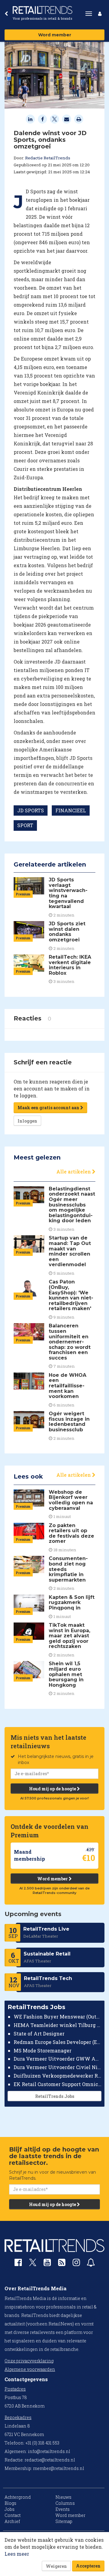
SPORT (25, 825)
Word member (55, 35)
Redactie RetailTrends (48, 158)
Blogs (10, 2503)
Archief (12, 2521)
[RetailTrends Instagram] (76, 2264)
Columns (65, 2503)
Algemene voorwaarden (30, 2369)
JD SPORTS (31, 810)
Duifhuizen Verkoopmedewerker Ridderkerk (58, 2076)
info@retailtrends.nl (49, 2451)
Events (63, 2509)
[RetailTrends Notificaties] (91, 2264)
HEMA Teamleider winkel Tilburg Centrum (58, 2025)
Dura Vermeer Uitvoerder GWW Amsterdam (58, 2059)
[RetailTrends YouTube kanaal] (47, 2264)
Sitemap (64, 2521)
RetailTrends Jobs (55, 2096)
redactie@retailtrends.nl (50, 2460)
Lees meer (17, 2554)
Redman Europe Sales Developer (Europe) (58, 2042)
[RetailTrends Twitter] (33, 2264)
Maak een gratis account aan (49, 1108)
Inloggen (27, 1121)
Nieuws (63, 2497)
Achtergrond (18, 2497)
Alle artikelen (74, 1172)
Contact (13, 2515)
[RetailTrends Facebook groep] (18, 2264)
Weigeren (56, 2566)
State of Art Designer (39, 2034)
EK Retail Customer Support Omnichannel (58, 2084)
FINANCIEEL (71, 810)
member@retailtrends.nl (59, 2468)
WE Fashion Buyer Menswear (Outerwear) (58, 2017)
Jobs (10, 2509)
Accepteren (88, 2566)
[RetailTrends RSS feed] (62, 2264)
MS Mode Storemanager (43, 2050)
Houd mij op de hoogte (53, 1789)
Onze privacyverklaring (29, 2361)
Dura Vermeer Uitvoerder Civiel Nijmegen (58, 2067)
